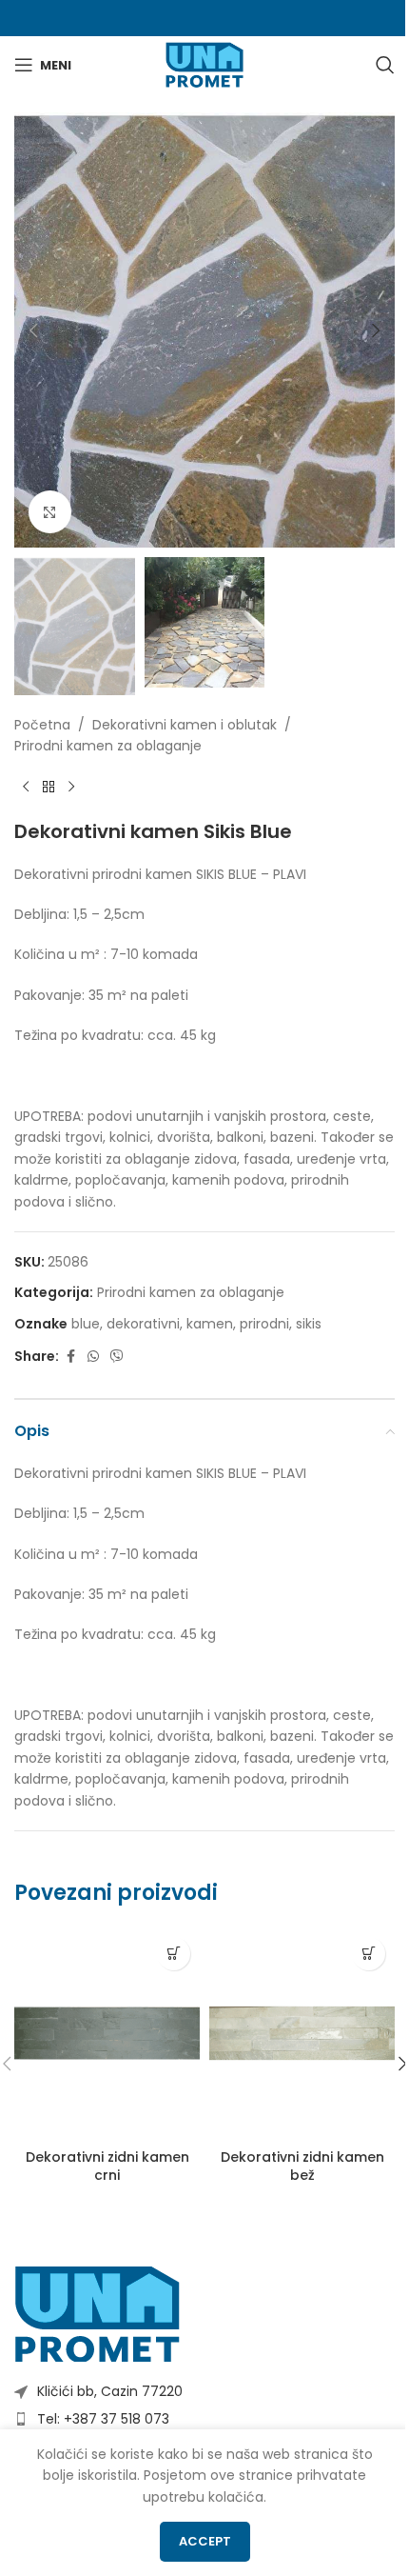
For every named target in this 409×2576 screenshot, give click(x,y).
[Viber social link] (117, 1357)
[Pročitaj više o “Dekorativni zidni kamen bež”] (369, 1954)
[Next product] (71, 788)
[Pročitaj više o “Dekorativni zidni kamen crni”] (174, 1954)
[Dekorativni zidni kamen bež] (302, 2034)
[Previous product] (26, 788)
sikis (309, 1324)
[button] (33, 330)
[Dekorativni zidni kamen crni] (107, 2034)
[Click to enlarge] (50, 512)
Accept (205, 2541)
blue (86, 1324)
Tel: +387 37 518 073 (103, 2419)
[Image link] (97, 2313)
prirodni (264, 1324)
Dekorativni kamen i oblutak (185, 725)
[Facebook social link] (70, 1357)
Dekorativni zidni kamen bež (302, 2167)
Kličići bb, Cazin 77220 (110, 2391)
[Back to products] (49, 788)
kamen (210, 1324)
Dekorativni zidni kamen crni (107, 2167)
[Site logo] (204, 64)
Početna (42, 725)
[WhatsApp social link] (93, 1357)
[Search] (385, 65)
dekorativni (143, 1324)
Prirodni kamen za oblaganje (108, 746)
